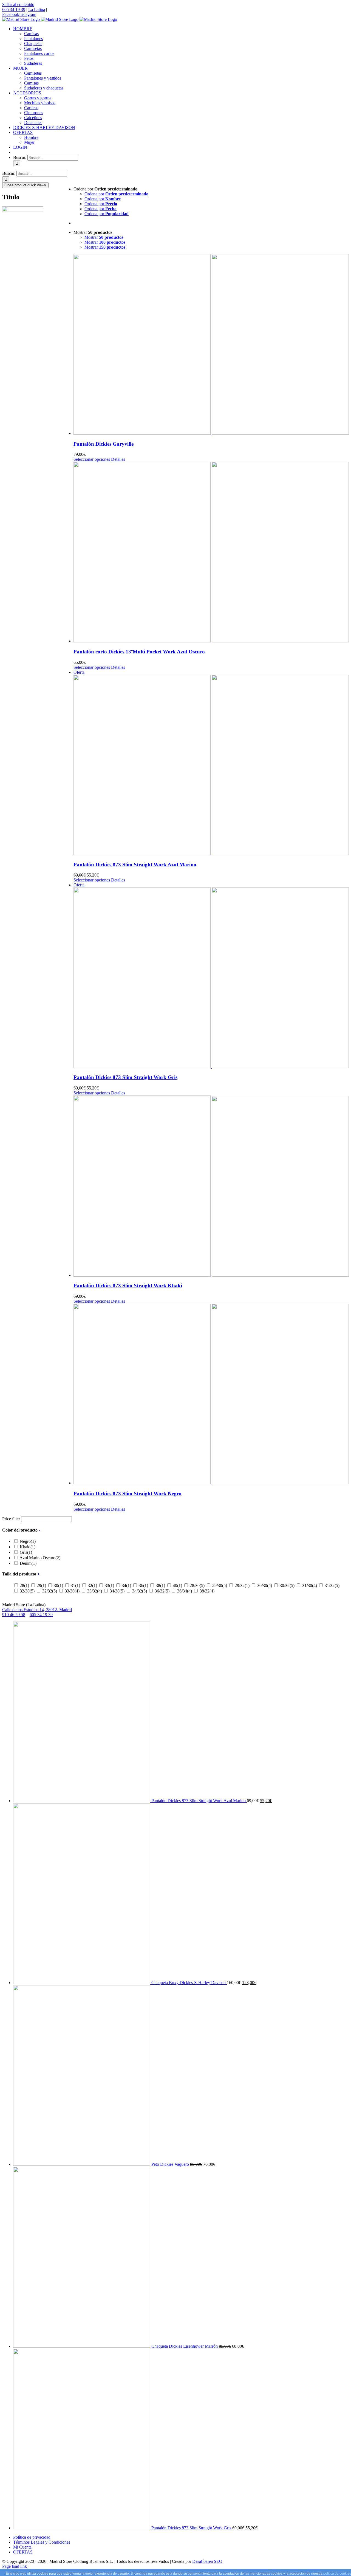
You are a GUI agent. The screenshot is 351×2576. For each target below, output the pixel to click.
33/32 (95, 1591)
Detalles (118, 459)
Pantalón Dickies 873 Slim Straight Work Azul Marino (135, 865)
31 (75, 1585)
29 (41, 1585)
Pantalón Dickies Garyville (104, 444)
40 (177, 1585)
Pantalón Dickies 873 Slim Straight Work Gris (125, 1077)
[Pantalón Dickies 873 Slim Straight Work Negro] (211, 1395)
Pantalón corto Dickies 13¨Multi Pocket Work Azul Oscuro (139, 652)
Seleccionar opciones (92, 459)
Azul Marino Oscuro (40, 1558)
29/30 (220, 1585)
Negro (28, 1541)
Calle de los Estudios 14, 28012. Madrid (37, 1610)
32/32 (50, 1591)
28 (24, 1585)
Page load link (15, 2566)
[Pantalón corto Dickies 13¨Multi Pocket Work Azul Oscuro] (211, 553)
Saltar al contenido (18, 5)
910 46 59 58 (14, 1615)
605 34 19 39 (14, 9)
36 (143, 1585)
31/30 (310, 1585)
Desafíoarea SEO (207, 2561)
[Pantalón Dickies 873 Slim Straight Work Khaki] (211, 1187)
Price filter (11, 1519)
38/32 (207, 1591)
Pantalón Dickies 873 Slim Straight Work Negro (128, 1494)
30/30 (265, 1585)
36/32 (162, 1591)
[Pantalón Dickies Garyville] (211, 345)
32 (92, 1585)
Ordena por (116, 194)
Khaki (28, 1547)
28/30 (197, 1585)
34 (126, 1585)
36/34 (185, 1591)
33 (109, 1585)
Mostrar (104, 237)
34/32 (140, 1591)
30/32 (287, 1585)
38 (160, 1585)
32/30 (27, 1591)
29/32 (242, 1585)
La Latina (37, 9)
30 (58, 1585)
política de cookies (337, 2574)
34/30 (117, 1591)
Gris (26, 1552)
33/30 (72, 1591)
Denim (28, 1563)
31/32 (332, 1585)
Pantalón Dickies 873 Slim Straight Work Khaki (128, 1286)
